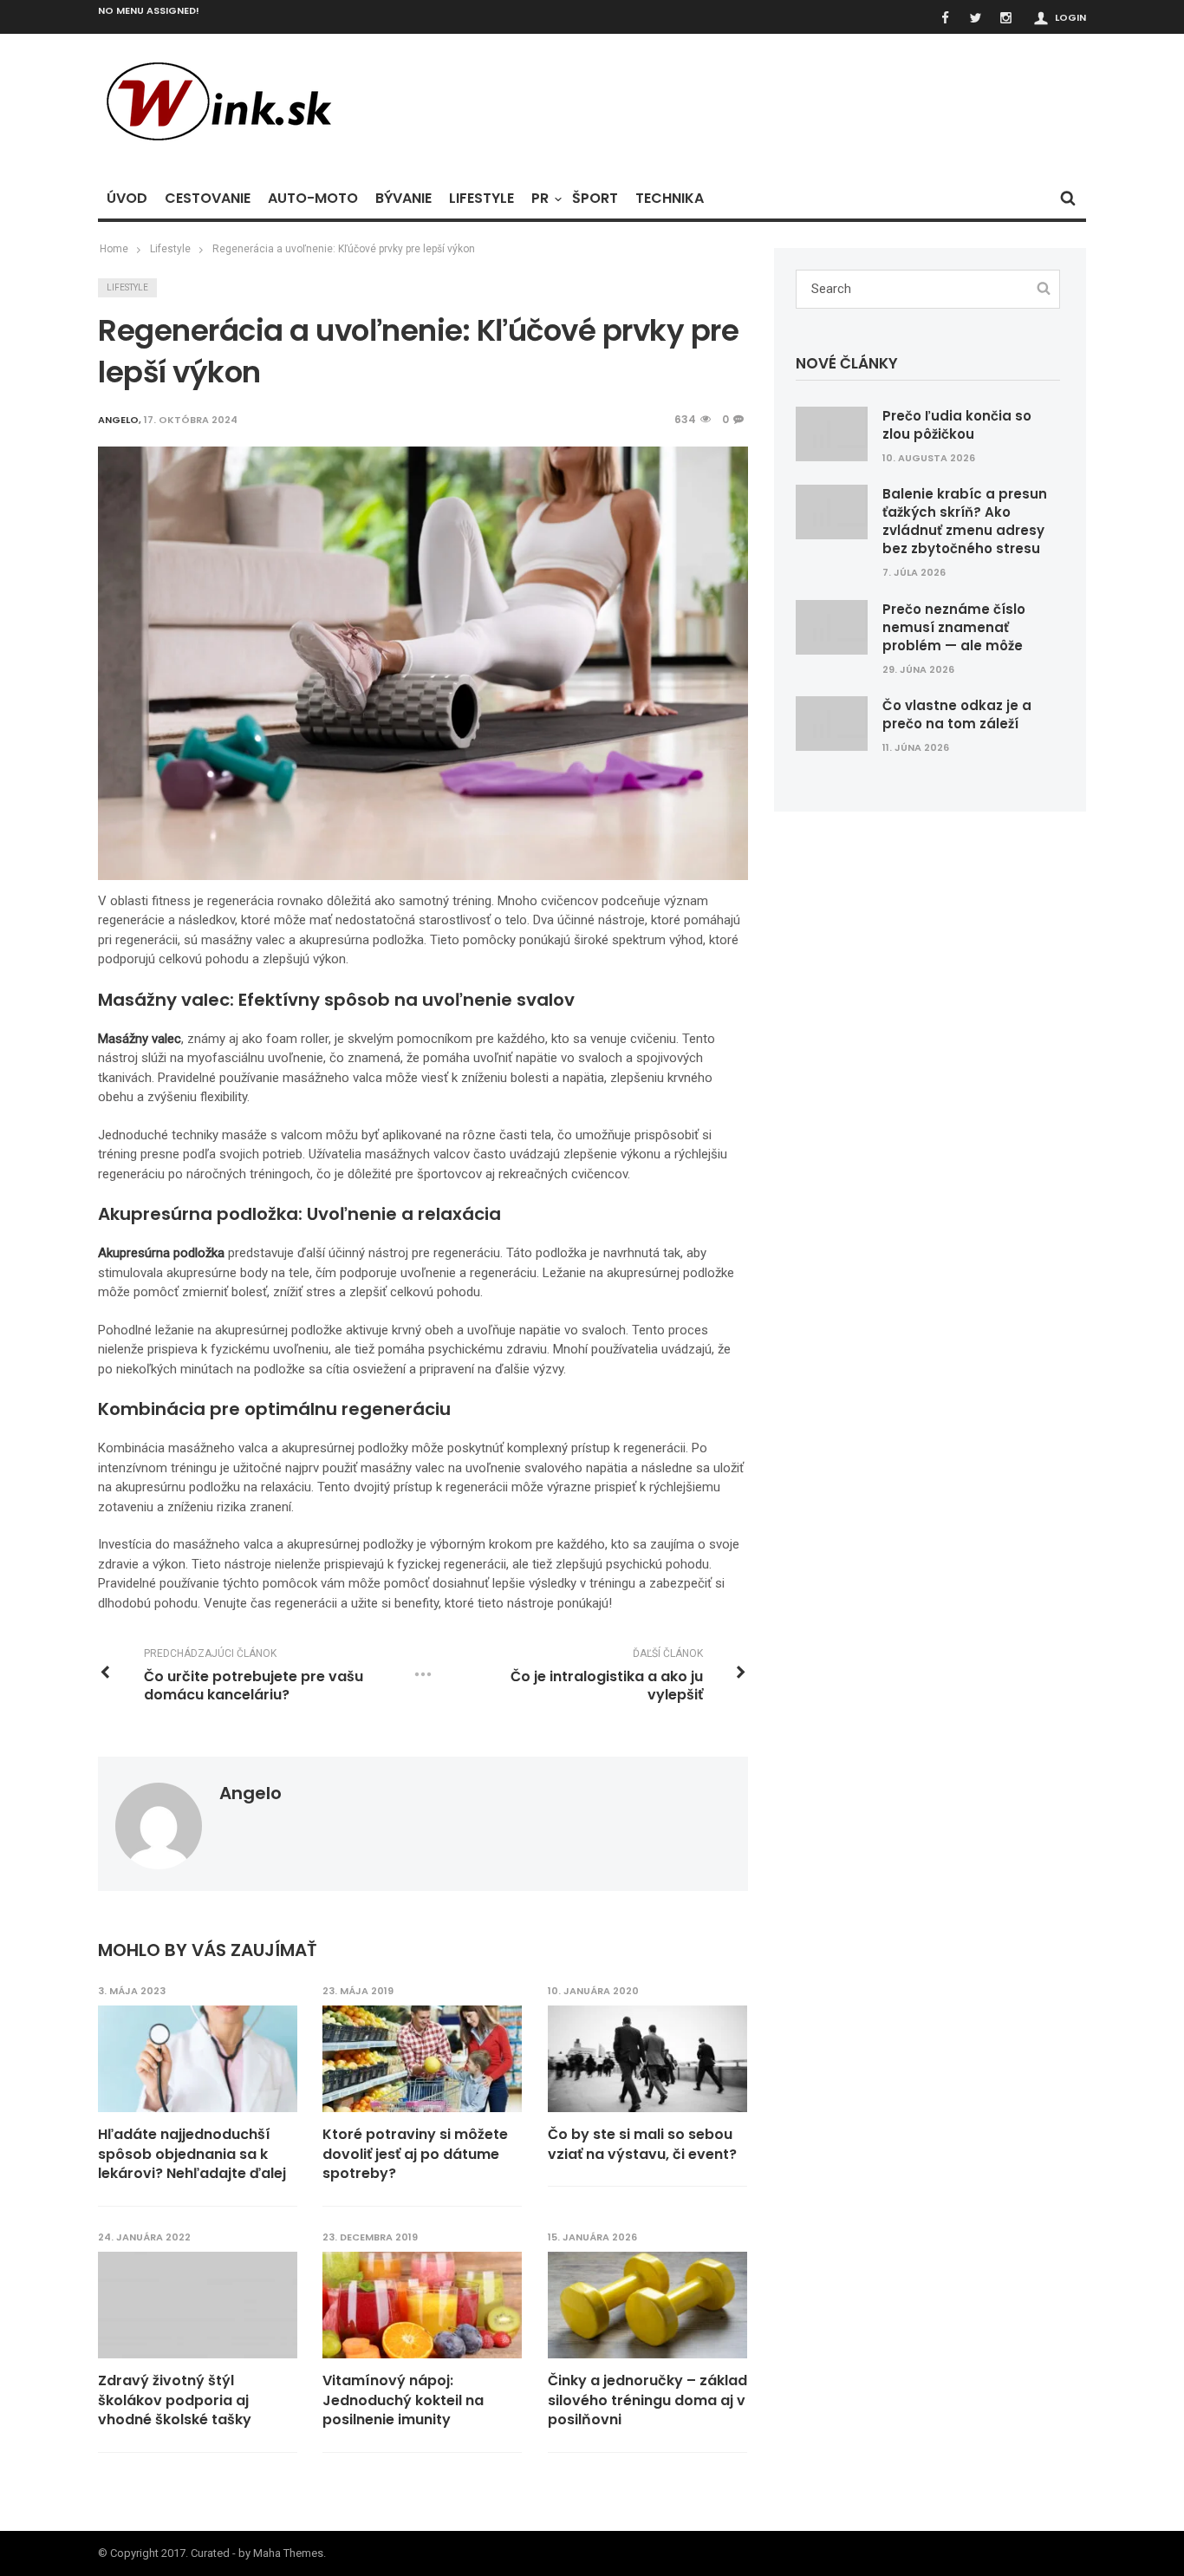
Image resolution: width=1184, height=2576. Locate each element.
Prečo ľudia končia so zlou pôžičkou (957, 425)
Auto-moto (313, 198)
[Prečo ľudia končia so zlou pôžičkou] (832, 433)
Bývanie (403, 198)
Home (114, 249)
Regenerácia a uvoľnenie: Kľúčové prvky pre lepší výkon (344, 249)
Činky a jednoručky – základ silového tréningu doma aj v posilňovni (647, 2400)
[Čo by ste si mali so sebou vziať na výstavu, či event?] (647, 2059)
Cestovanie (208, 198)
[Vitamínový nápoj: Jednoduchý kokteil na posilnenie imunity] (422, 2305)
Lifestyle (481, 198)
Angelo (250, 1793)
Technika (670, 198)
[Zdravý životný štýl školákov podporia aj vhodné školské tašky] (198, 2305)
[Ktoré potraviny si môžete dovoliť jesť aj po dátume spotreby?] (422, 2059)
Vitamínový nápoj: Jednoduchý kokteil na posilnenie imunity (403, 2400)
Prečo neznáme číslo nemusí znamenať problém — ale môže (954, 627)
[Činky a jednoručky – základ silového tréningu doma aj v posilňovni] (647, 2305)
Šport (595, 198)
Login (1070, 17)
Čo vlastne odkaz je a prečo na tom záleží (957, 714)
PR (540, 198)
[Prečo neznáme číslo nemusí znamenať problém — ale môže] (832, 626)
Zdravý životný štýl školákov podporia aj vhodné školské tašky (175, 2400)
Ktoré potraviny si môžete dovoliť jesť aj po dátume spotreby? (415, 2154)
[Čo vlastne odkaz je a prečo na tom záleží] (832, 723)
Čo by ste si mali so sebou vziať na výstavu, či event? (642, 2144)
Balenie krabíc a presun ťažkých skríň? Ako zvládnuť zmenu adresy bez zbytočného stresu (965, 521)
